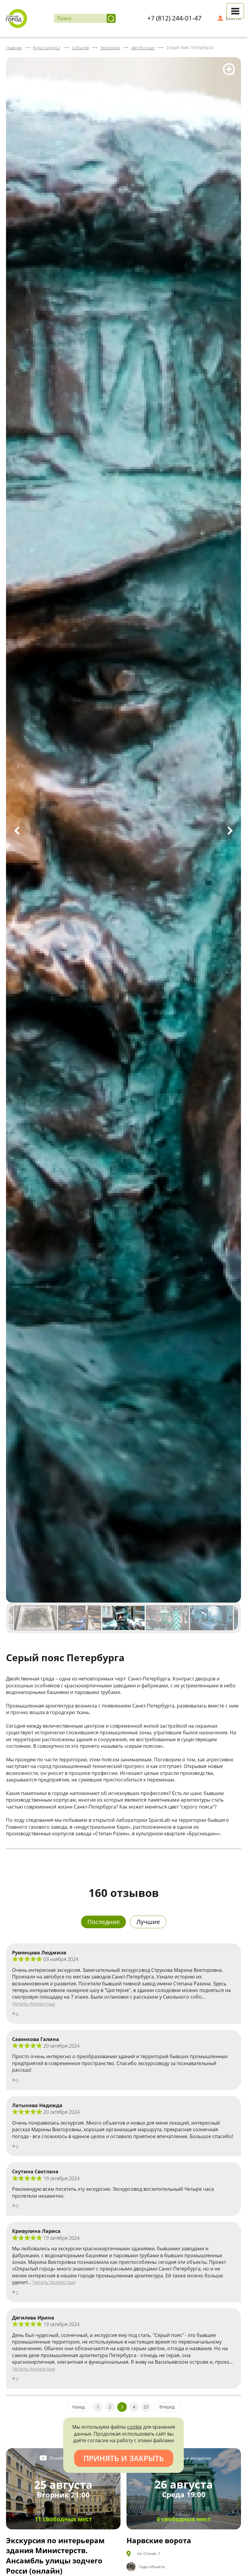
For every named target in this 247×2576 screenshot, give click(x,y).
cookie (134, 2427)
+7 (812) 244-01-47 (174, 18)
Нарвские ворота (159, 2540)
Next (230, 831)
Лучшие (148, 1922)
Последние (103, 1922)
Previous (17, 831)
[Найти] (111, 18)
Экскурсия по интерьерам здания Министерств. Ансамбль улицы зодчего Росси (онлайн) (55, 2556)
